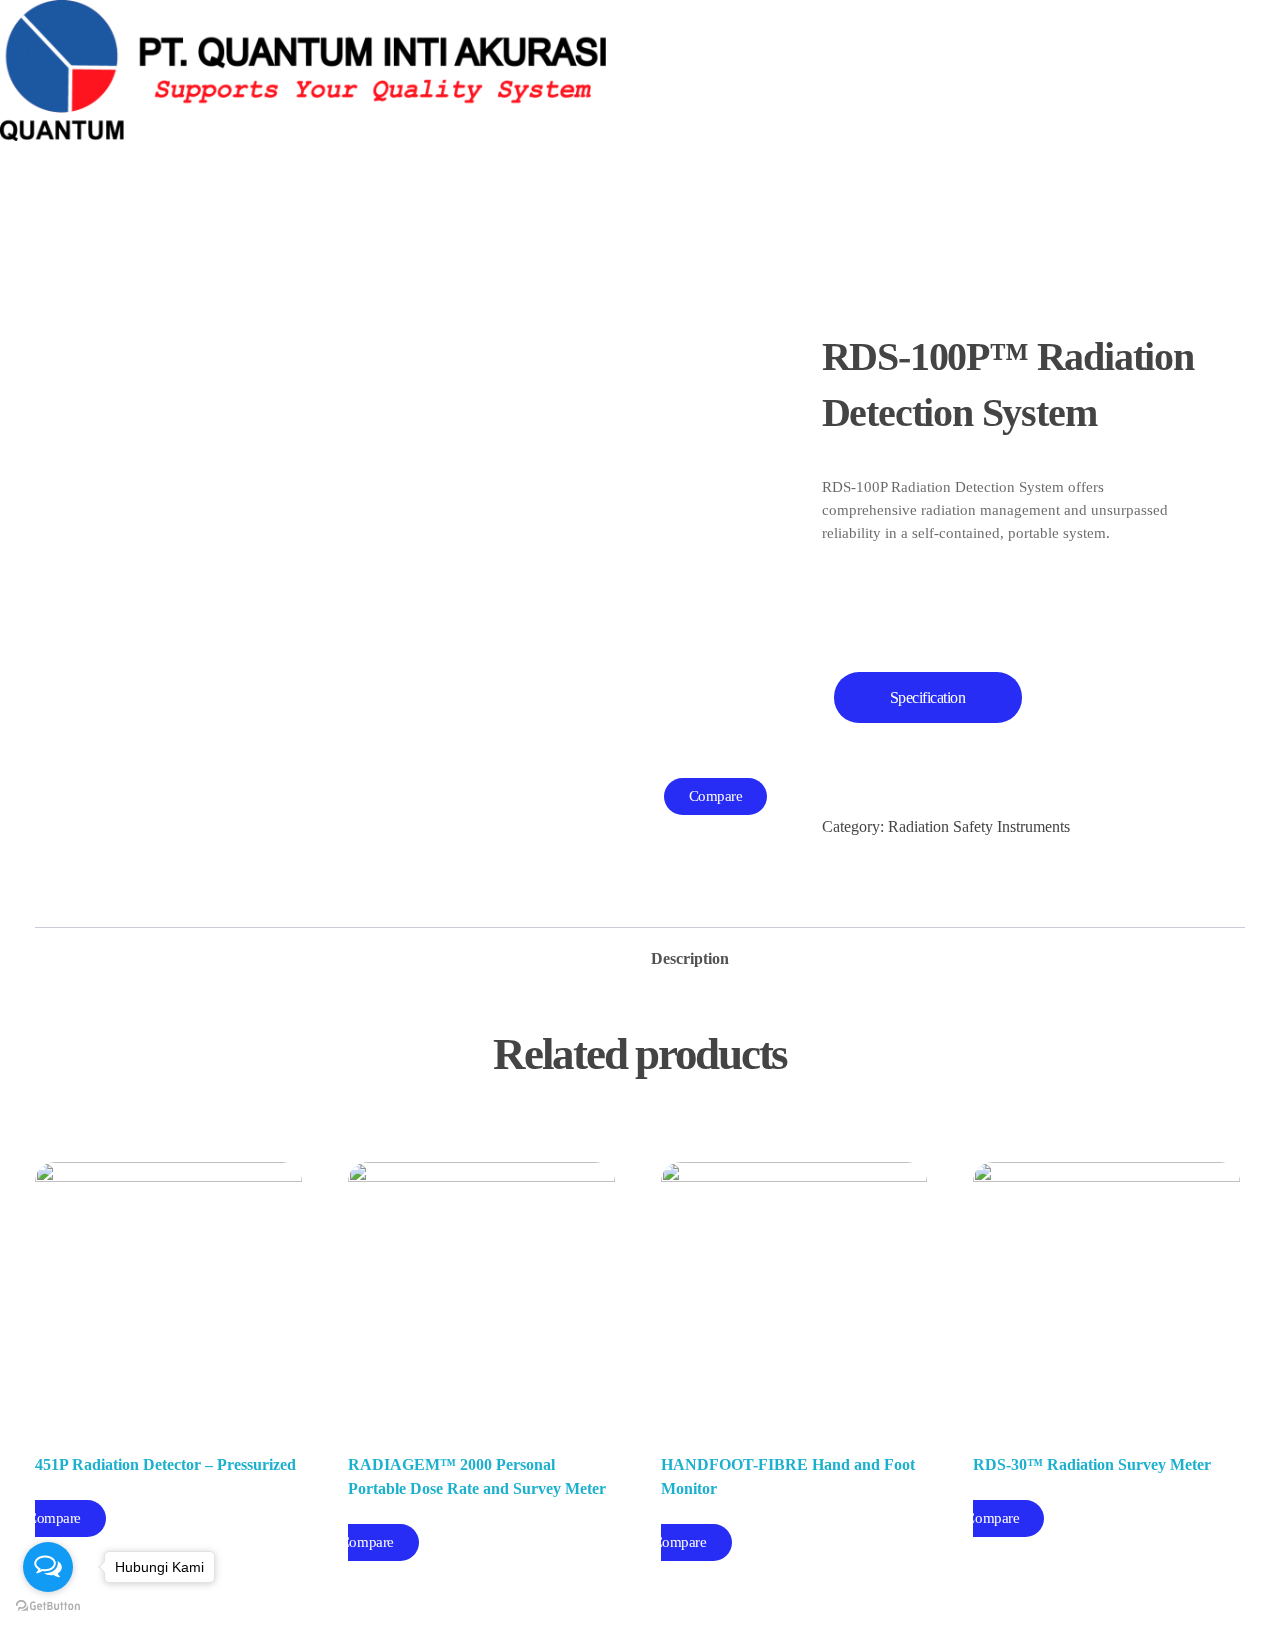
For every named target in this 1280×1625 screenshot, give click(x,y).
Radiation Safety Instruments (979, 826)
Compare (716, 796)
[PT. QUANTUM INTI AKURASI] (432, 70)
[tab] (690, 953)
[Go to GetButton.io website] (48, 1605)
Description (690, 958)
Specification (928, 697)
